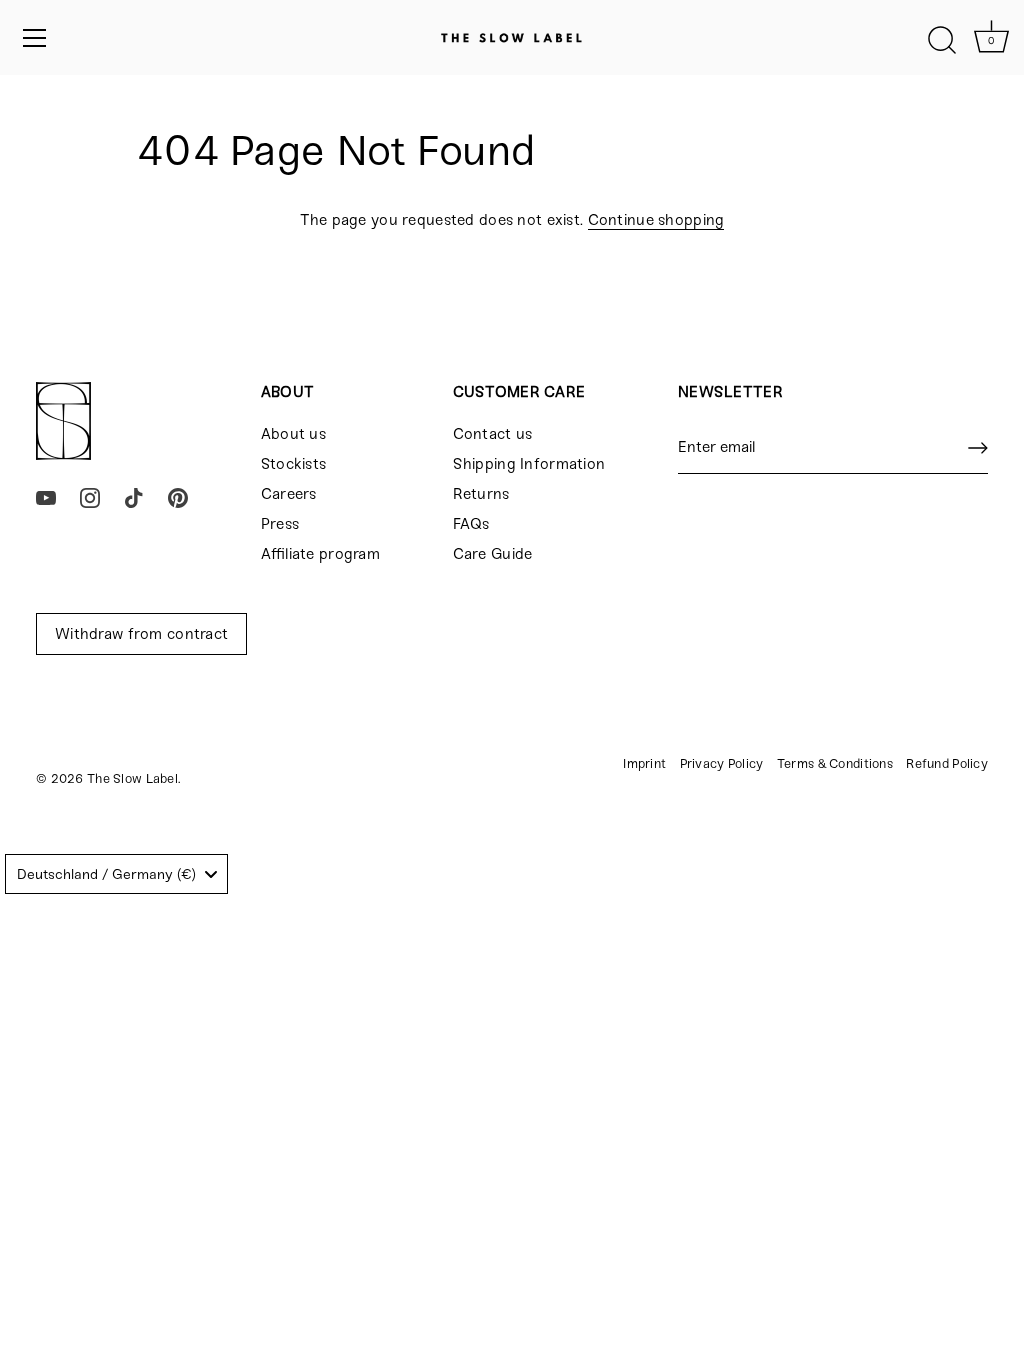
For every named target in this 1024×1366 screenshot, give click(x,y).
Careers (289, 494)
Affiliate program (320, 554)
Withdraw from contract (141, 634)
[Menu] (35, 38)
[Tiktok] (134, 497)
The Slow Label (132, 778)
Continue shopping (656, 220)
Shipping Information (529, 464)
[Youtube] (46, 497)
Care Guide (493, 554)
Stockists (294, 464)
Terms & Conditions (835, 763)
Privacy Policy (722, 763)
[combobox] (116, 874)
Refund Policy (947, 763)
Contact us (493, 434)
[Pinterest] (178, 497)
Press (280, 524)
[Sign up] (978, 448)
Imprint (644, 763)
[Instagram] (90, 497)
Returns (481, 494)
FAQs (471, 524)
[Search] (942, 41)
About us (293, 434)
